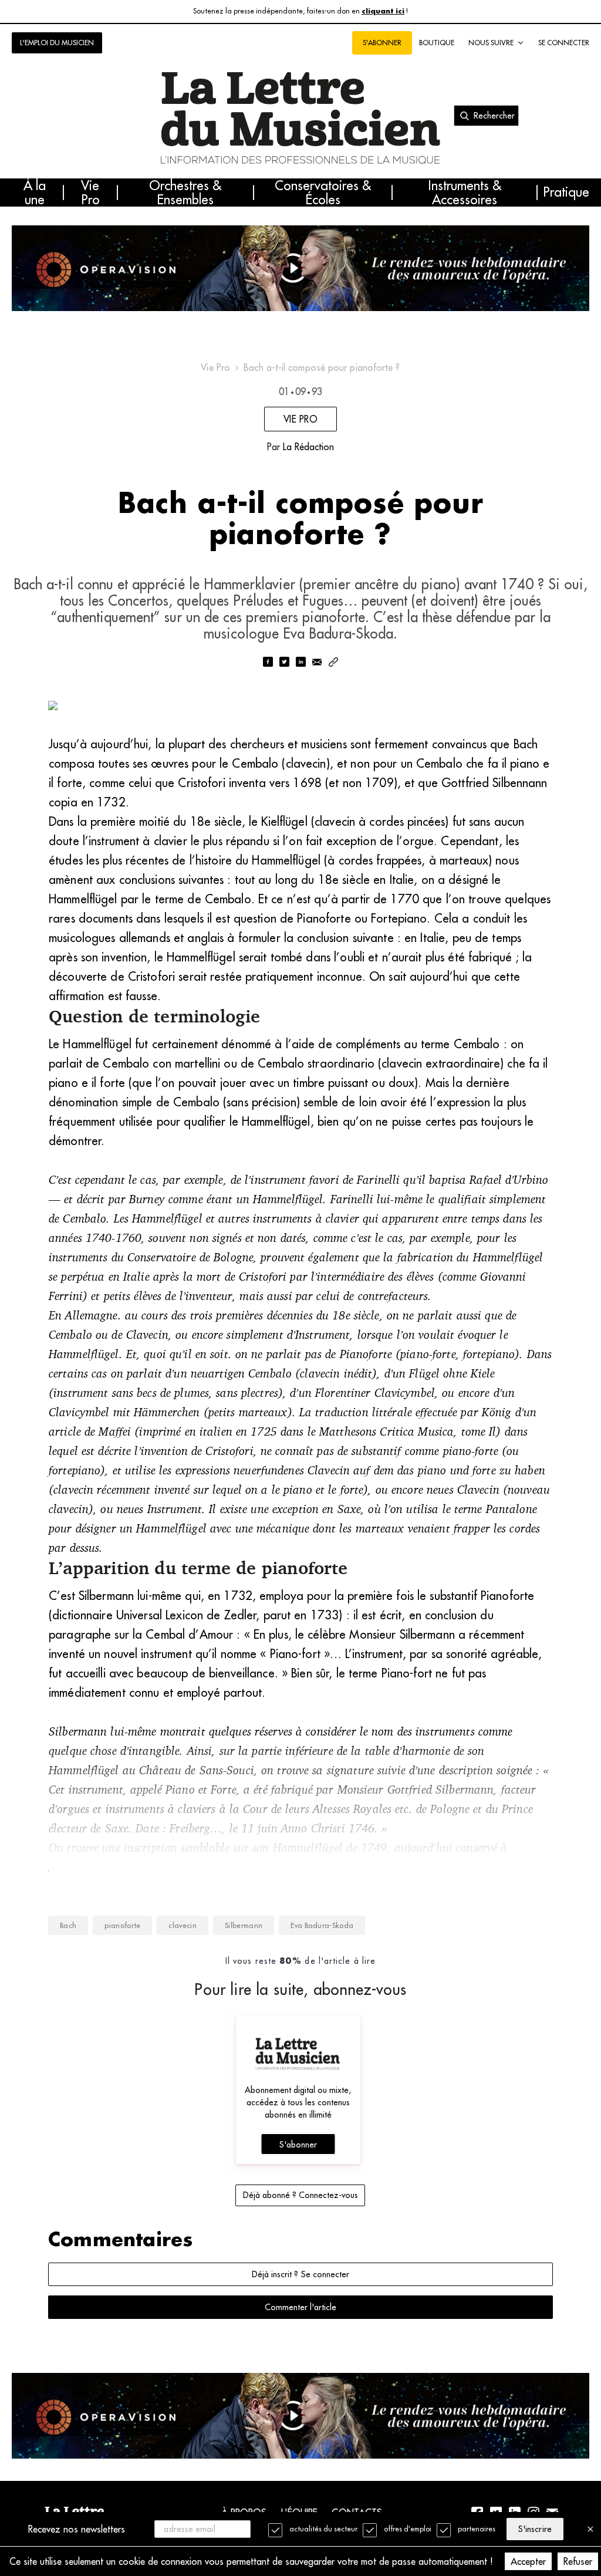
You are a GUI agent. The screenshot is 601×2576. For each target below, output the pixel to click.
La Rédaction (308, 447)
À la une (35, 193)
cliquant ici (383, 11)
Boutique (437, 43)
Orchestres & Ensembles (185, 193)
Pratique (566, 193)
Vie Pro (90, 193)
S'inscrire (535, 2529)
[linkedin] (300, 663)
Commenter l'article (300, 2307)
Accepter (528, 2561)
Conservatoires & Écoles (323, 193)
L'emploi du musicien (57, 43)
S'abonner (298, 2145)
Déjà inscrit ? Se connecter (300, 2274)
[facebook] (268, 663)
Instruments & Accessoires (465, 193)
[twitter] (284, 663)
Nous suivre (491, 43)
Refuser (578, 2561)
